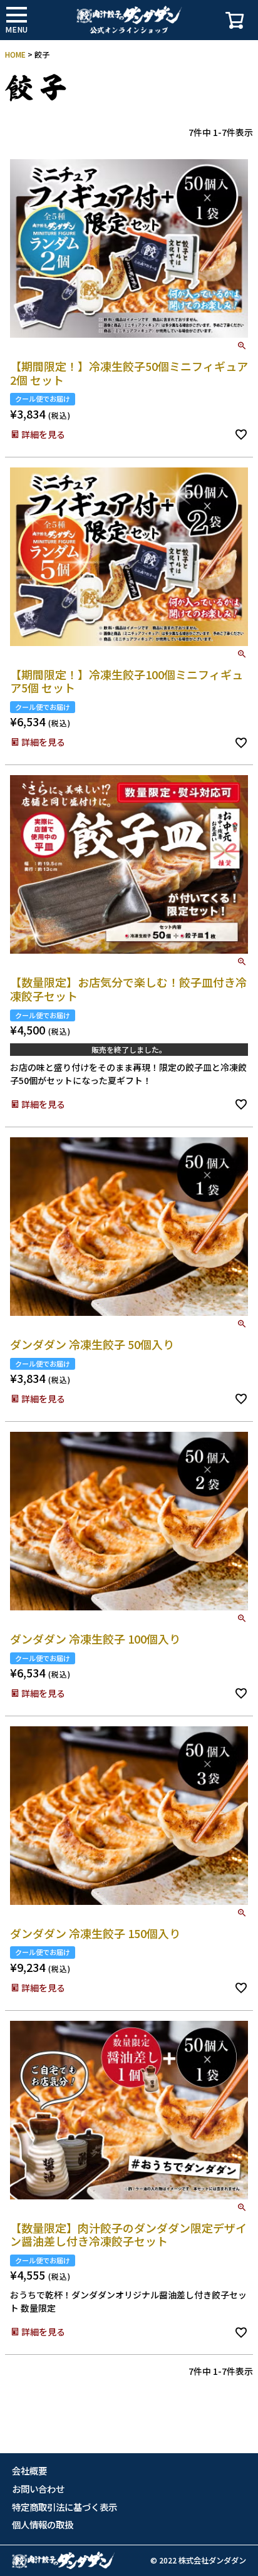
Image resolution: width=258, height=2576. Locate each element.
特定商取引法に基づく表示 (64, 2507)
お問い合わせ (38, 2489)
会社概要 (29, 2471)
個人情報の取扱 (43, 2525)
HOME (15, 54)
